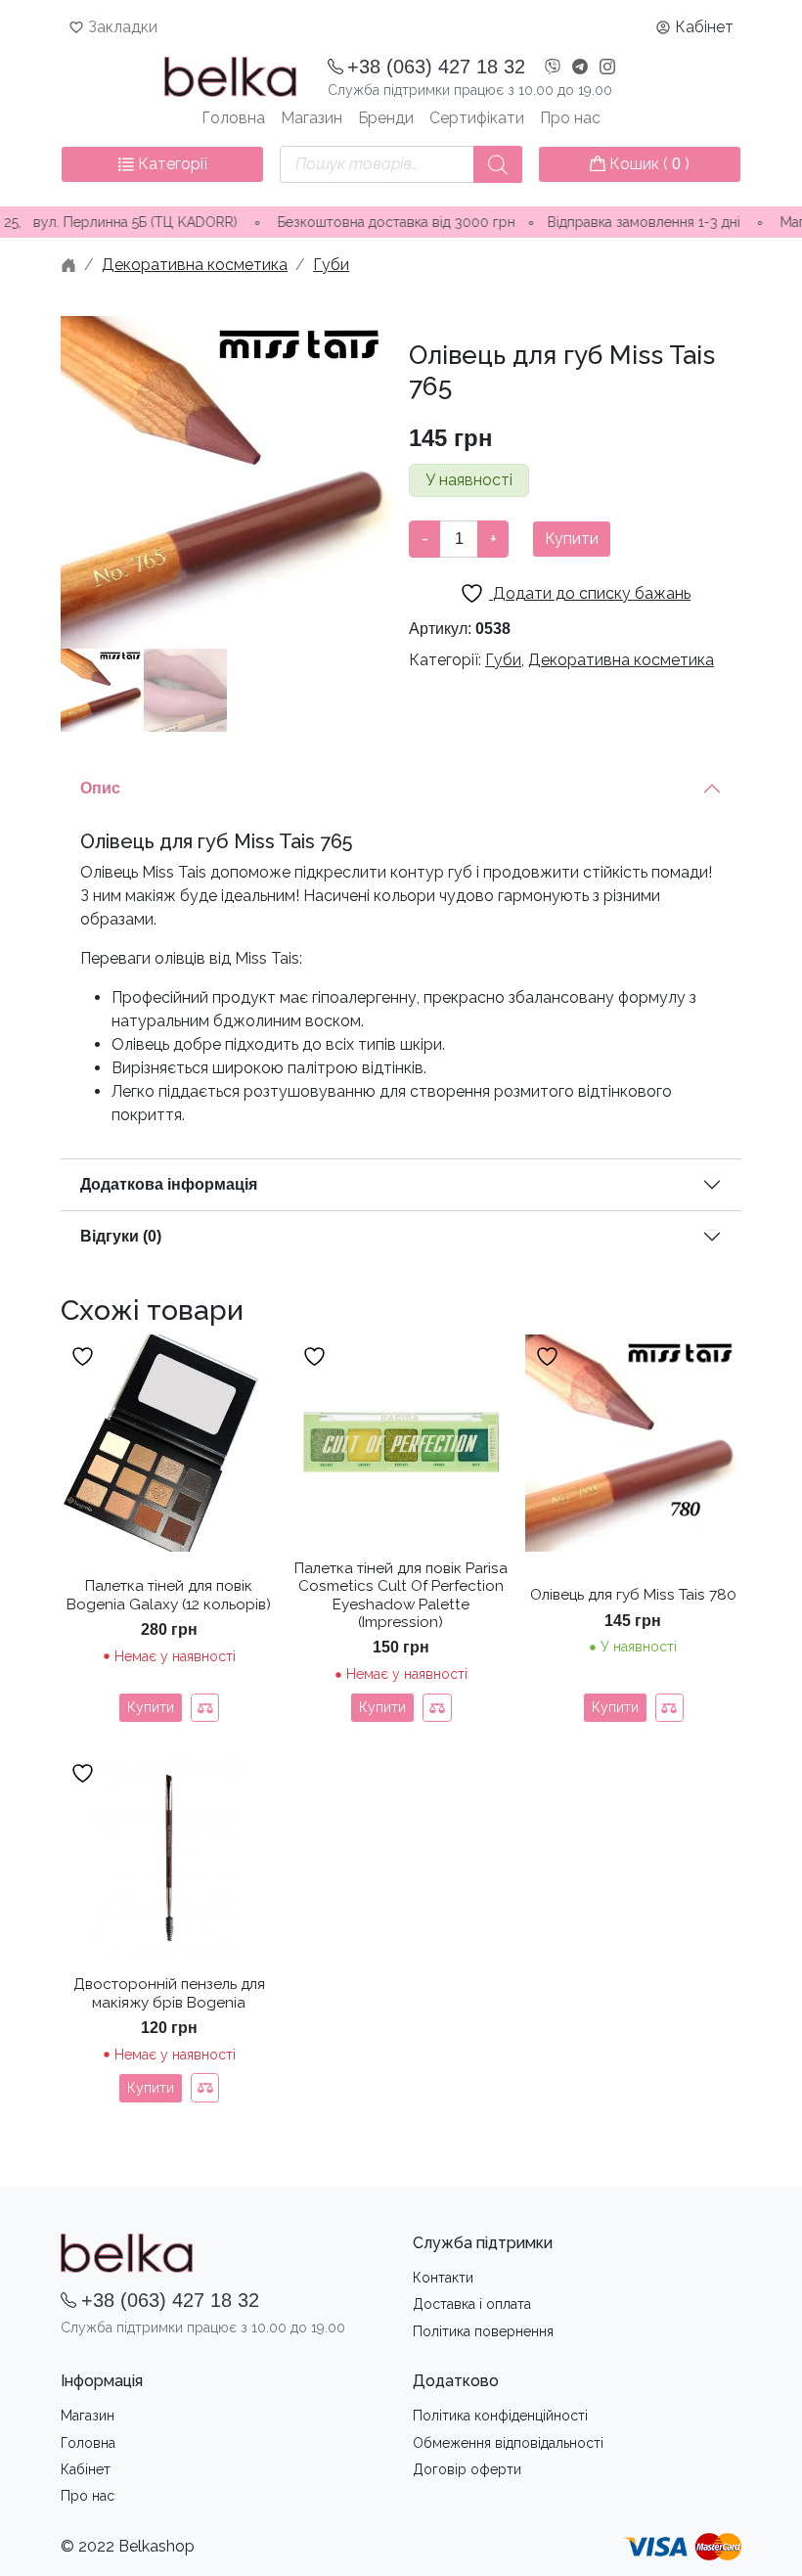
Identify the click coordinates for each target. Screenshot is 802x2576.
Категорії (171, 164)
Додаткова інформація (169, 1184)
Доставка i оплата (472, 2304)
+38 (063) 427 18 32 (436, 67)
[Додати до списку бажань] (85, 1356)
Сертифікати (477, 118)
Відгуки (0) (121, 1236)
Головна (233, 118)
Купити (572, 539)
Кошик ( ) (647, 164)
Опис (100, 788)
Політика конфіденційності (500, 2416)
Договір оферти (467, 2469)
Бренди (386, 118)
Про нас (570, 118)
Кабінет (704, 27)
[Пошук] (498, 164)
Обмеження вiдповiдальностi (508, 2443)
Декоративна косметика (195, 265)
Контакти (443, 2278)
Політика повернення (483, 2331)
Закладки (123, 27)
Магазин (312, 118)
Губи (331, 265)
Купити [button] (615, 1707)
